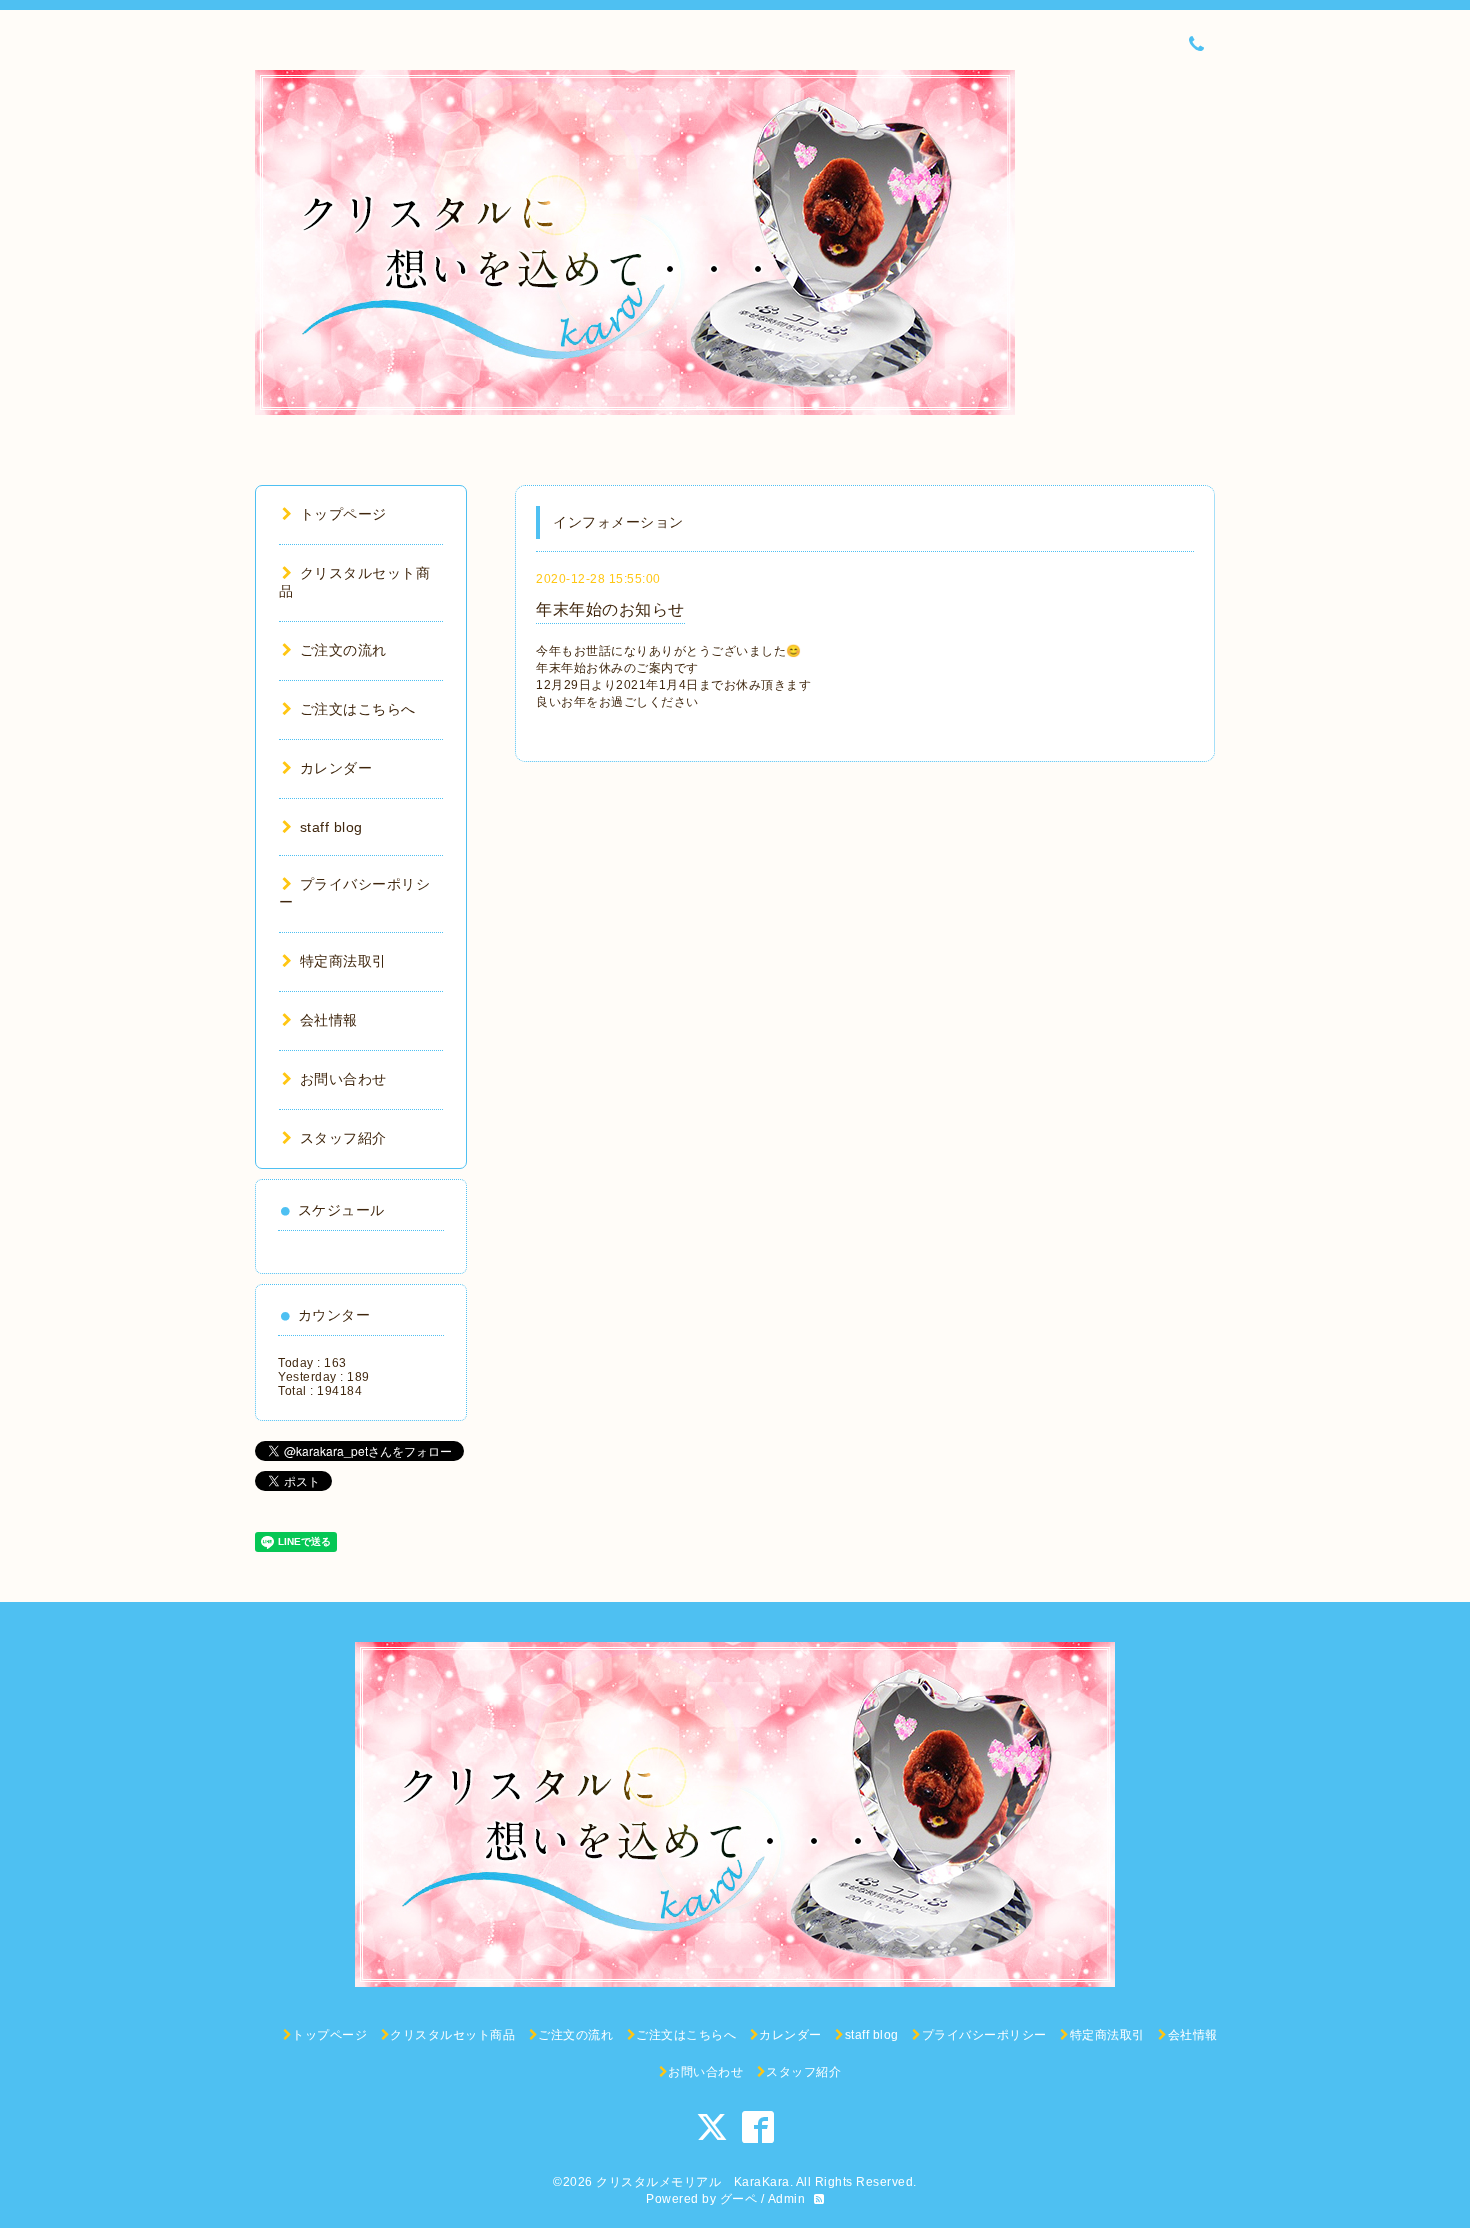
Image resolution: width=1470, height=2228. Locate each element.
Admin (787, 2199)
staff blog (331, 827)
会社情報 (329, 1020)
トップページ (343, 514)
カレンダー (336, 768)
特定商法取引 (343, 961)
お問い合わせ (343, 1079)
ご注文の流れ (343, 650)
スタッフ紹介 (343, 1138)
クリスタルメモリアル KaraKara (693, 2182)
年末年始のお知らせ (610, 609)
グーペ (739, 2199)
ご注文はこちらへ (358, 709)
